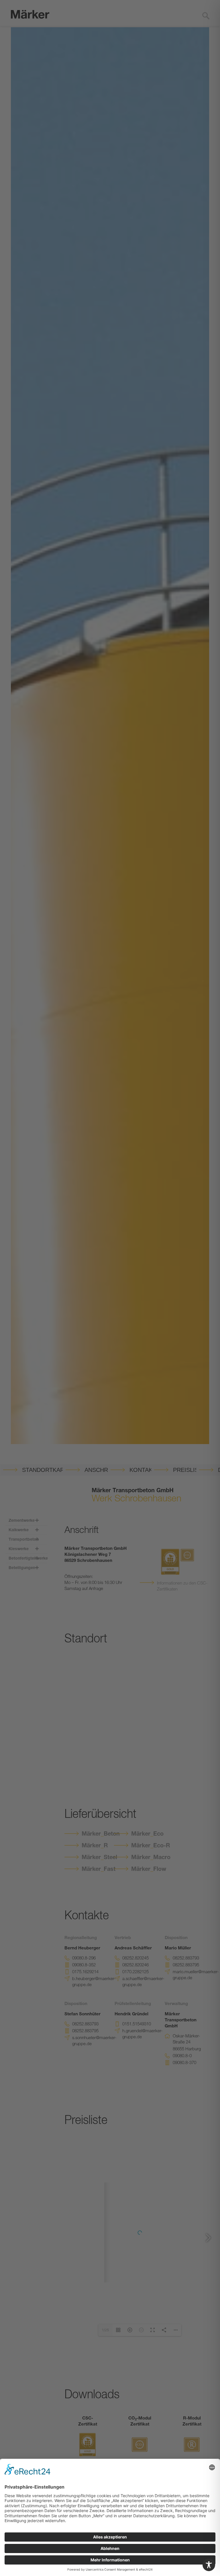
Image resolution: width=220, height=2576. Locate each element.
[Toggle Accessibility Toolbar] (209, 2565)
